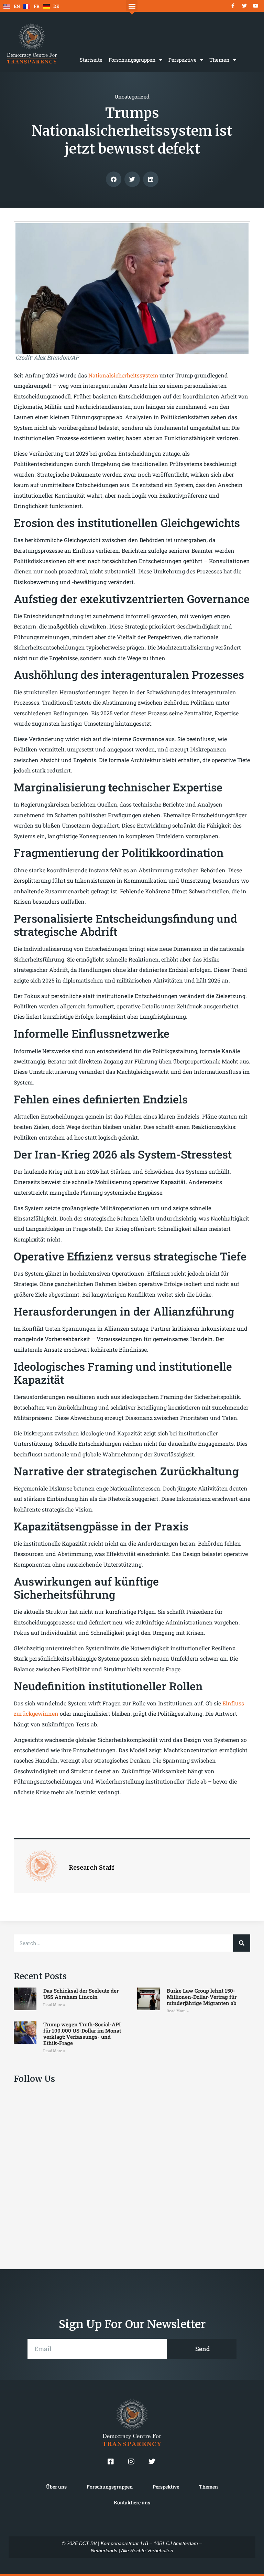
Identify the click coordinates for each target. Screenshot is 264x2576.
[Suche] (242, 1943)
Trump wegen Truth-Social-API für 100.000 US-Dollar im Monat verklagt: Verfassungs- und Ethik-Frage (82, 2034)
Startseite (91, 60)
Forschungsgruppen (132, 60)
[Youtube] (256, 6)
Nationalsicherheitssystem (124, 375)
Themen (219, 60)
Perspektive (183, 60)
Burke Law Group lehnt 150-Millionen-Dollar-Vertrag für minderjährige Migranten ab (202, 1997)
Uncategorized (132, 96)
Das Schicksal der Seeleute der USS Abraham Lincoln (81, 1994)
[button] (132, 6)
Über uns (56, 2487)
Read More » (54, 2005)
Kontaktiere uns (132, 2502)
